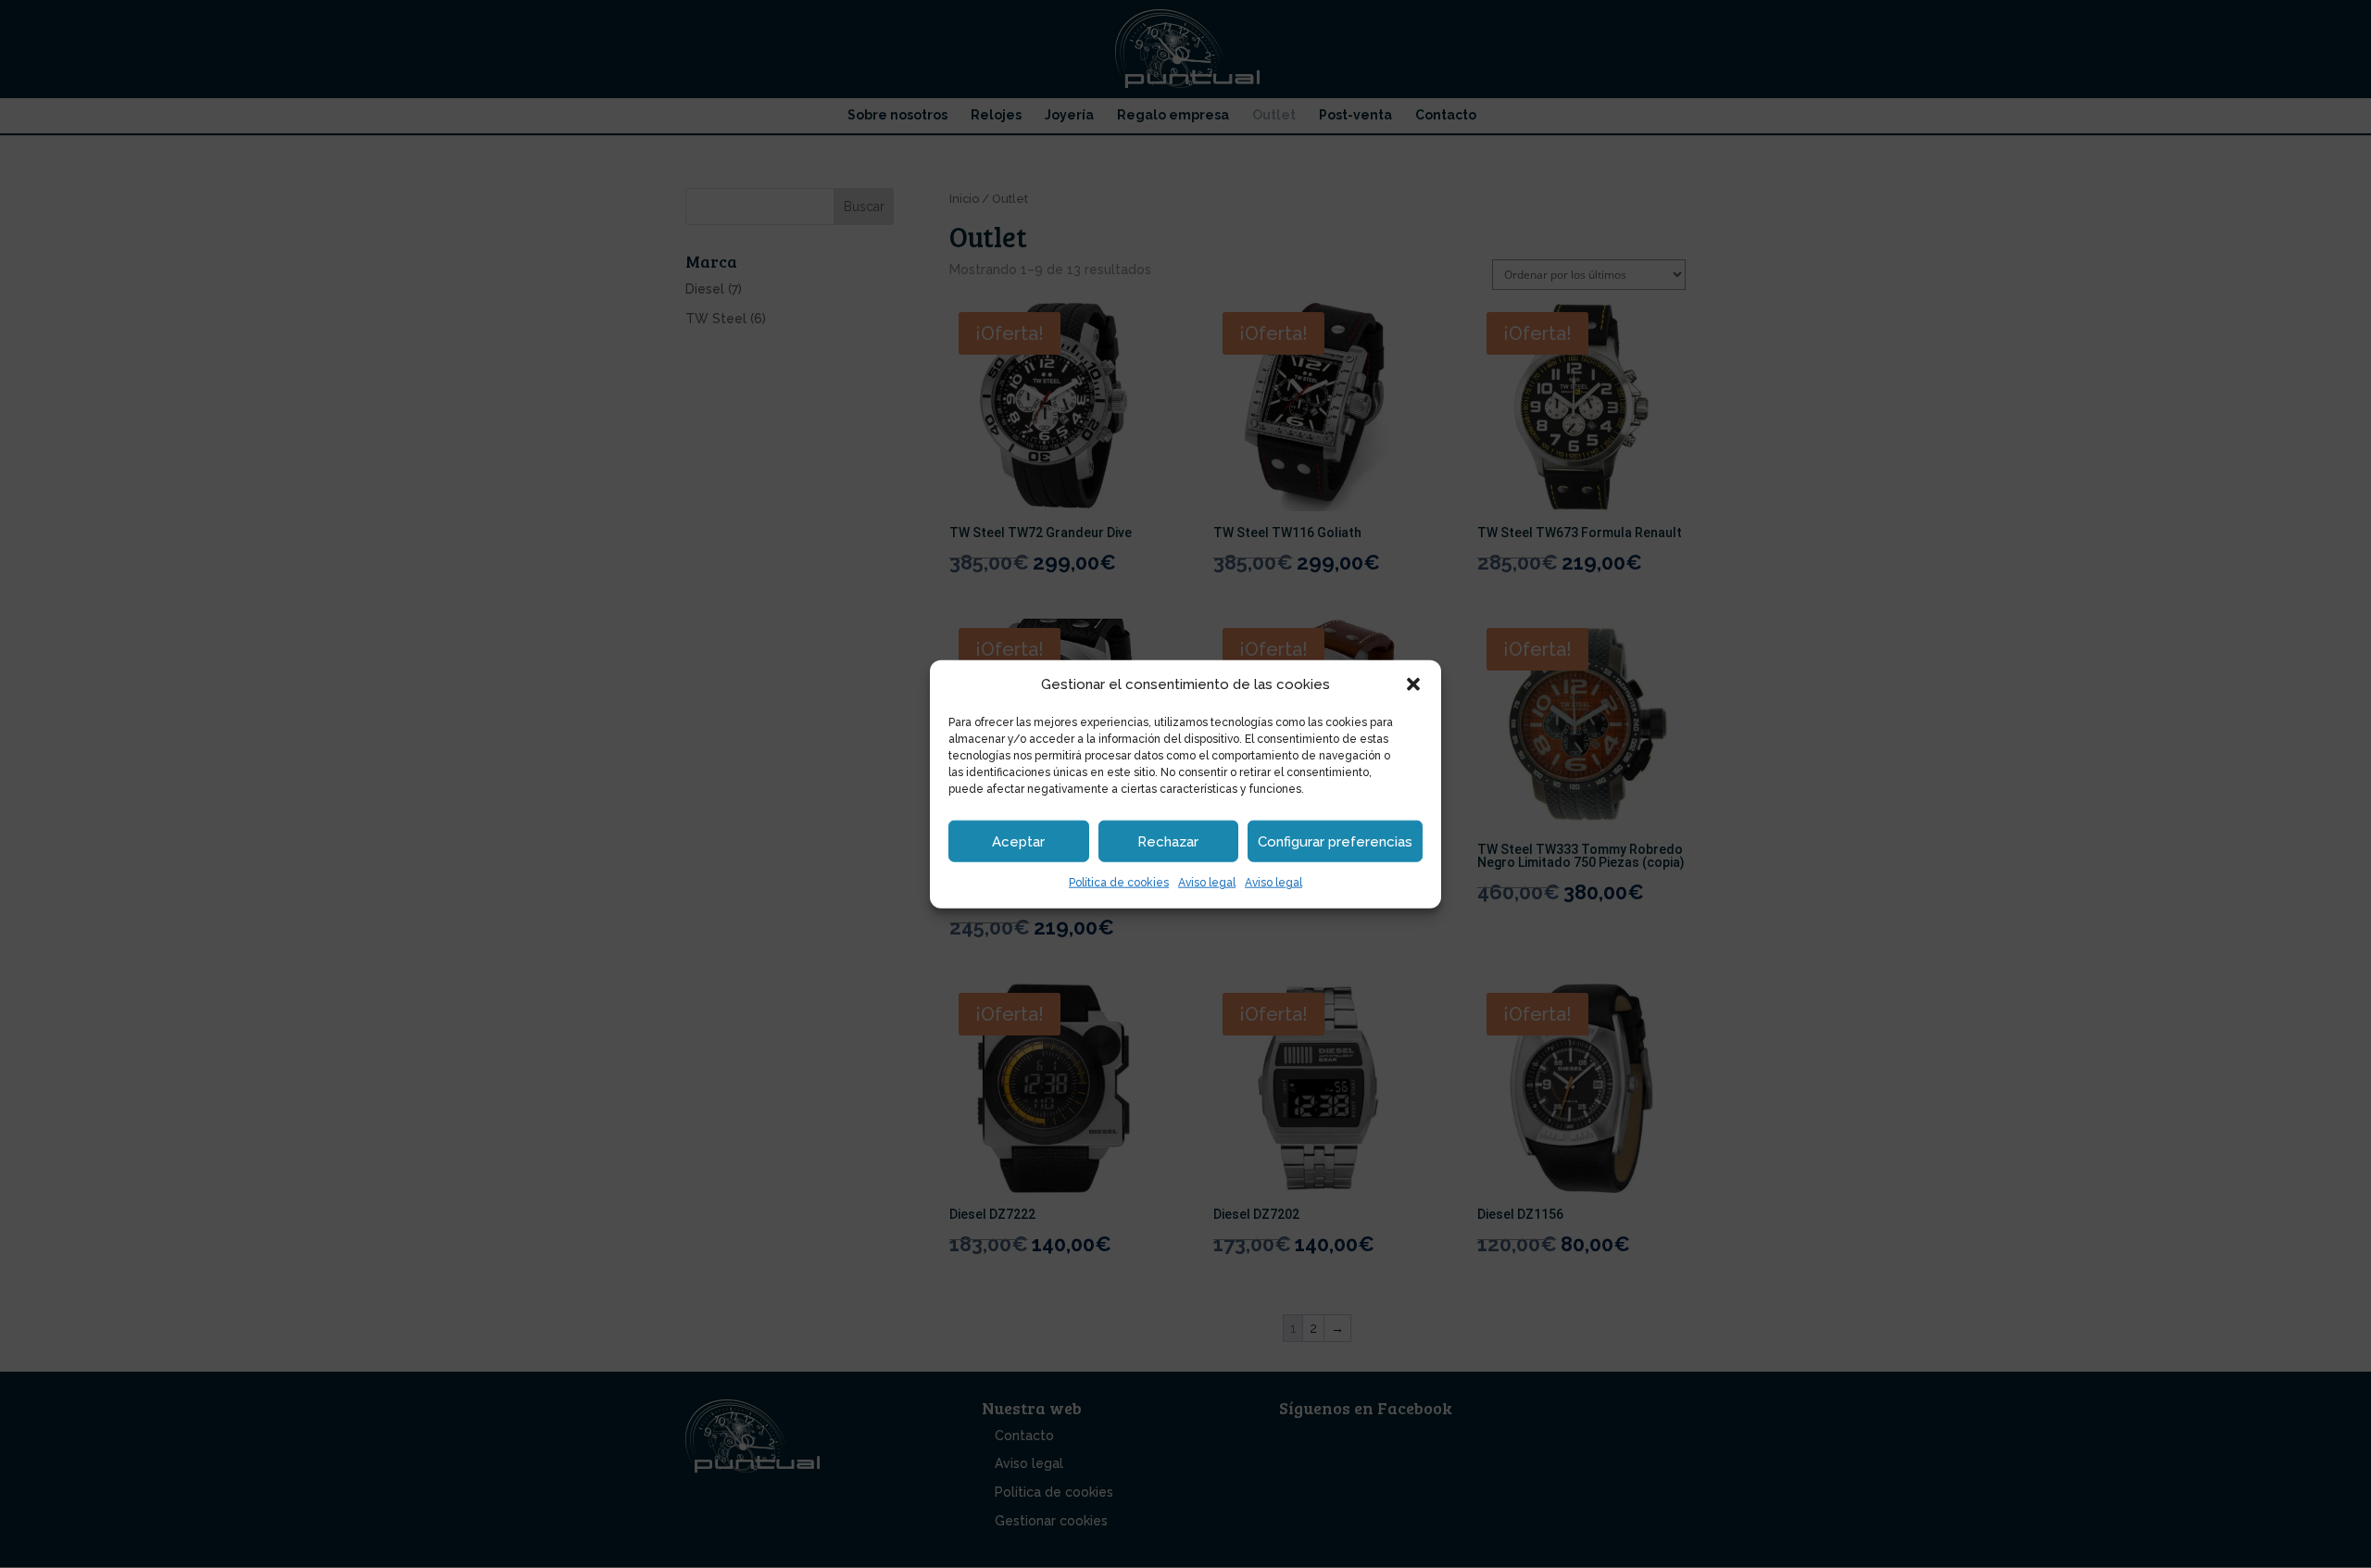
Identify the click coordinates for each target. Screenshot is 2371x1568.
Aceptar (1018, 842)
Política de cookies (1119, 883)
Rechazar (1168, 842)
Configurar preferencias (1335, 842)
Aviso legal (1207, 883)
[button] (1413, 684)
